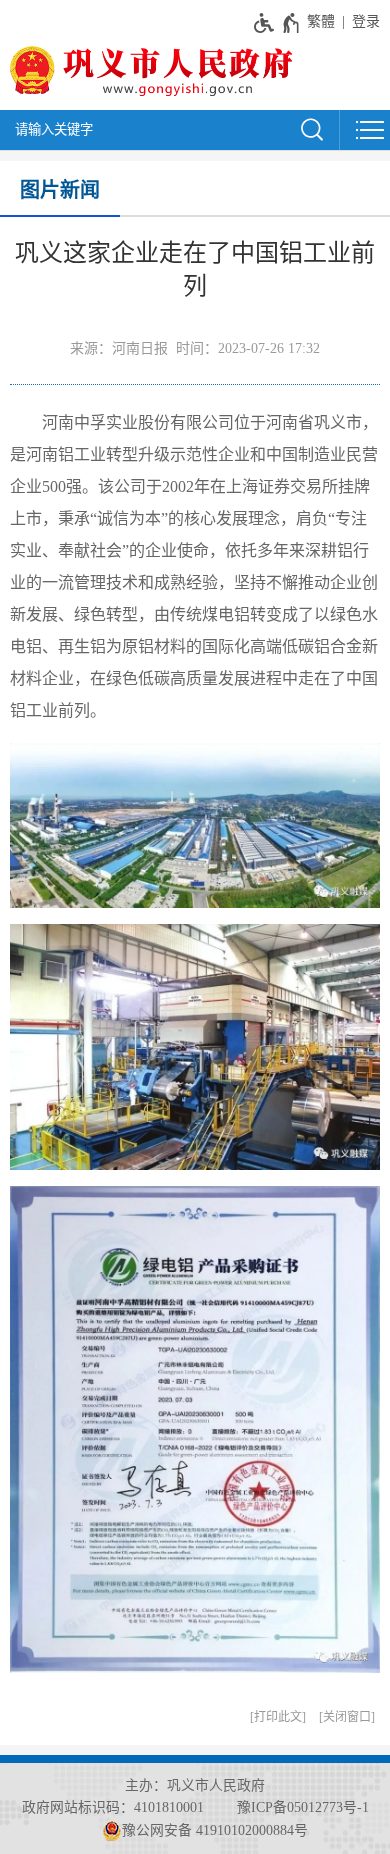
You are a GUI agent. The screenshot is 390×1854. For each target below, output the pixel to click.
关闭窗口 (347, 1717)
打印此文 (278, 1717)
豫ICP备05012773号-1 (303, 1807)
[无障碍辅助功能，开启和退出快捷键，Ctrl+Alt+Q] (277, 23)
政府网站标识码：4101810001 (113, 1807)
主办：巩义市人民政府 (195, 1785)
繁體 (321, 21)
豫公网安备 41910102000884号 (215, 1830)
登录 (366, 21)
